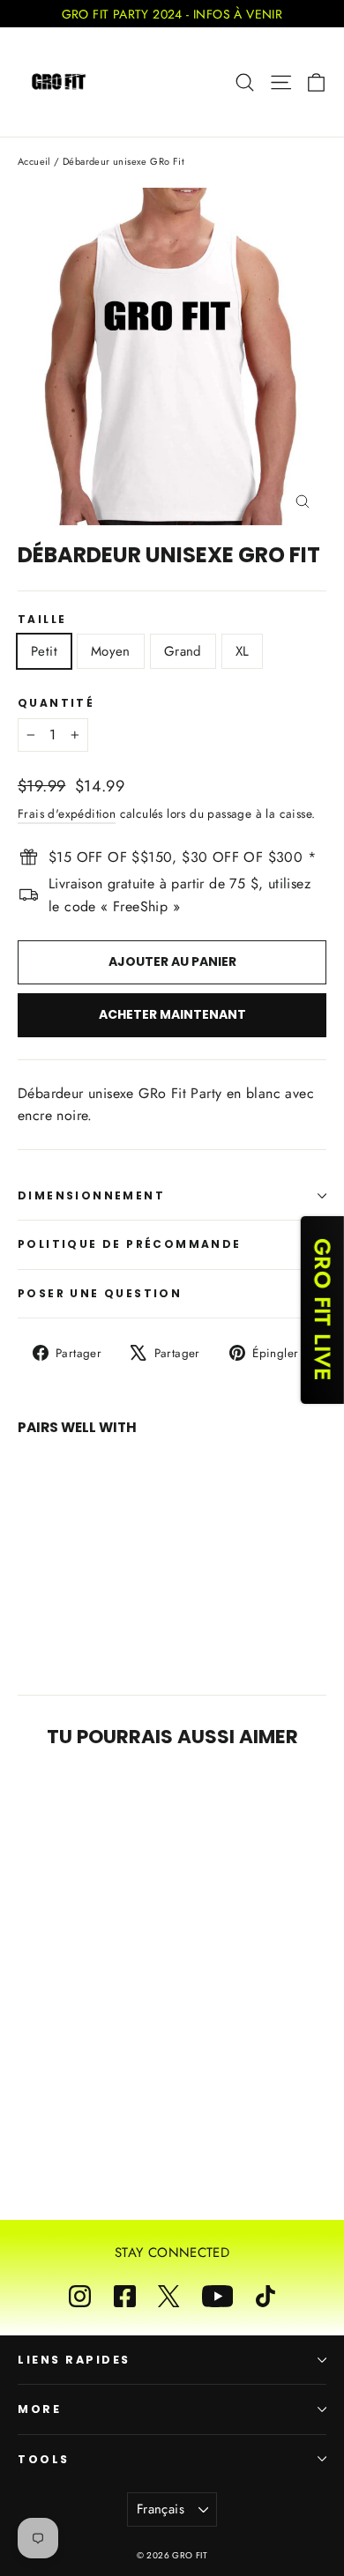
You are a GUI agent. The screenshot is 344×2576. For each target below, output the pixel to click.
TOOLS (44, 2459)
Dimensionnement (91, 1195)
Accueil (34, 161)
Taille (42, 620)
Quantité (56, 703)
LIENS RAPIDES (74, 2360)
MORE (39, 2409)
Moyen (111, 651)
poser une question (100, 1293)
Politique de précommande (130, 1244)
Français (161, 2509)
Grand (183, 651)
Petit (44, 651)
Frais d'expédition (67, 813)
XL (243, 651)
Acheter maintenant (172, 1014)
